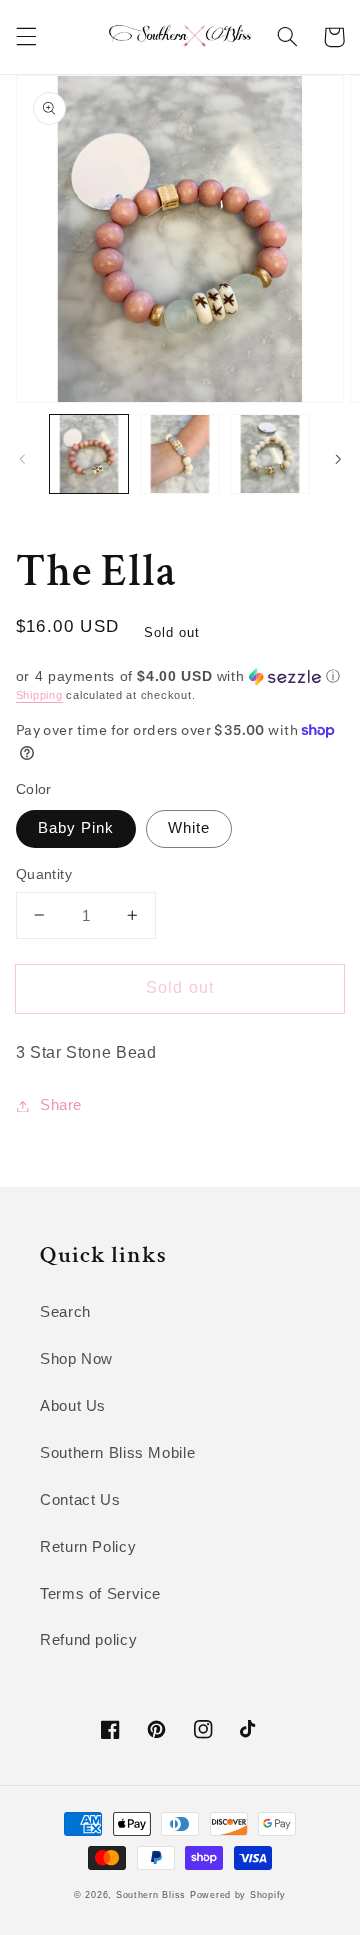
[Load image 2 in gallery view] (180, 454)
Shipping (39, 695)
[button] (26, 37)
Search (65, 1312)
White (189, 828)
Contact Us (80, 1500)
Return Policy (88, 1547)
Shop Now (76, 1359)
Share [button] (61, 1105)
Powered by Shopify (238, 1895)
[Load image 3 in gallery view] (270, 454)
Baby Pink (76, 828)
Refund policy (88, 1640)
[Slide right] (338, 459)
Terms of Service (100, 1594)
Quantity (44, 874)
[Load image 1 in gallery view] (89, 454)
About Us (73, 1406)
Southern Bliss (151, 1895)
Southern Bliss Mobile (117, 1453)
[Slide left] (22, 459)
